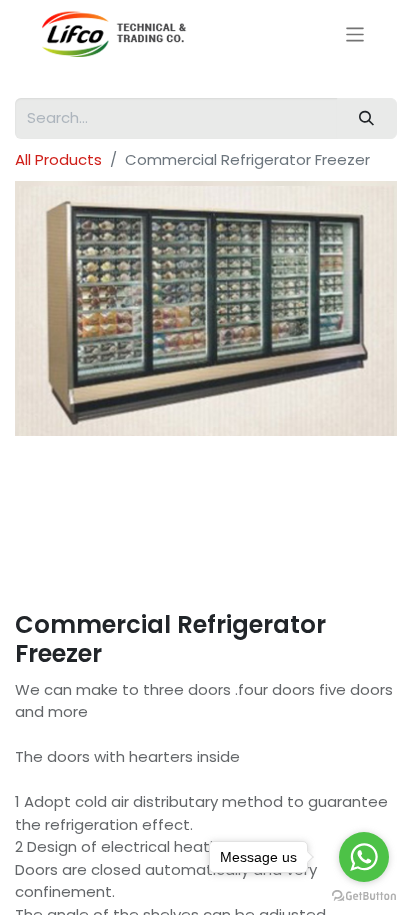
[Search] (367, 118)
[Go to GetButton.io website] (364, 895)
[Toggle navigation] (355, 33)
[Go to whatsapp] (364, 857)
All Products (58, 159)
